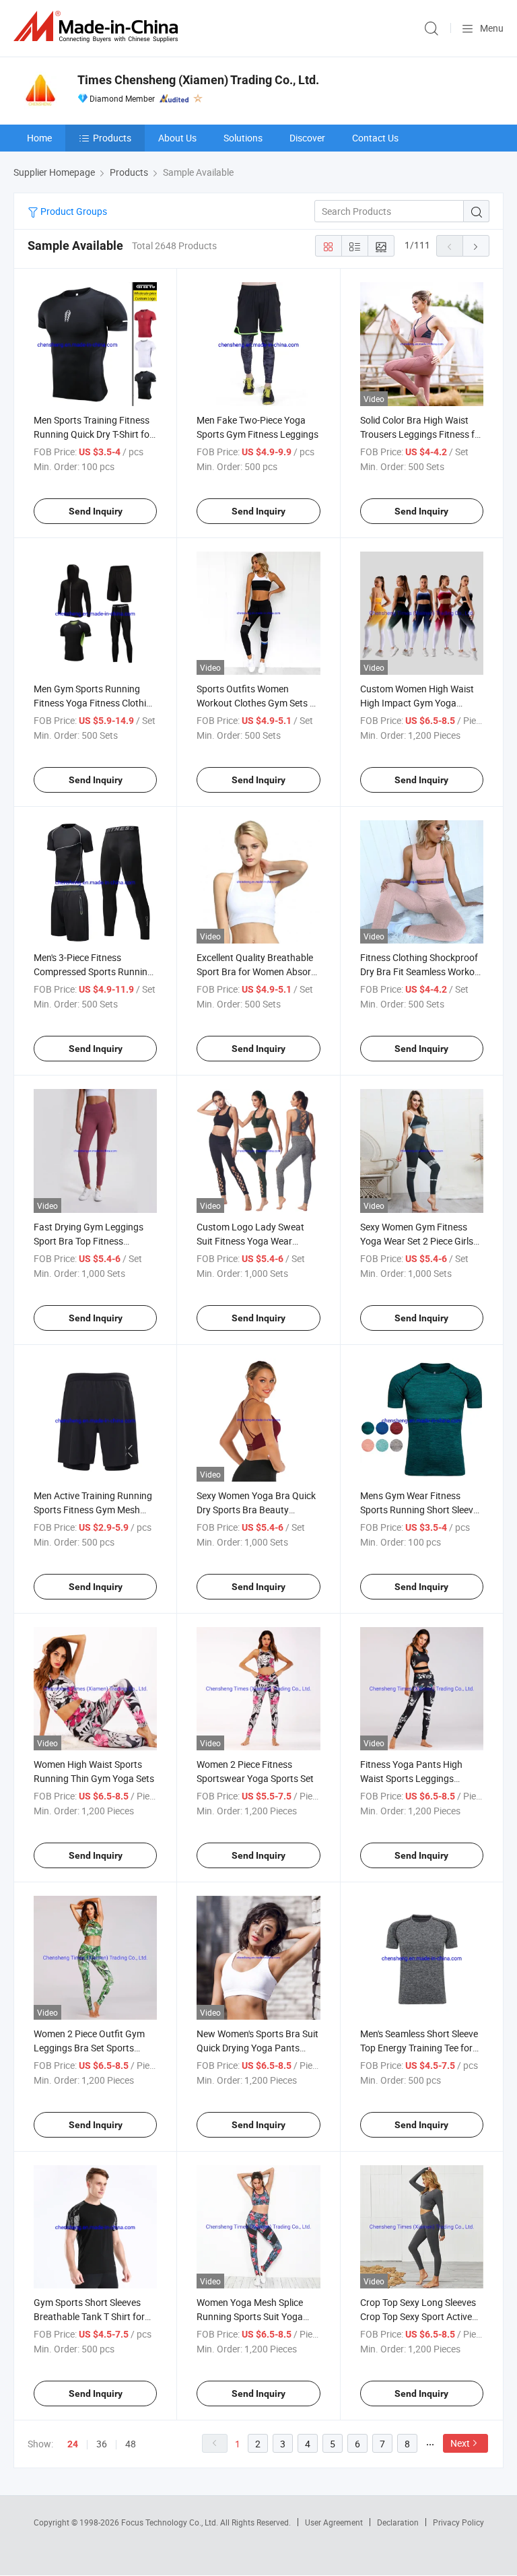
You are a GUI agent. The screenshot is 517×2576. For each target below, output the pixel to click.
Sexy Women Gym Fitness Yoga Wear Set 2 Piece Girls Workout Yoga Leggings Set (418, 1241)
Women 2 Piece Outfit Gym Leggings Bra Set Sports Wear (89, 2048)
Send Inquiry (96, 511)
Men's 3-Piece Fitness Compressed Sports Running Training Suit (93, 971)
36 (102, 2444)
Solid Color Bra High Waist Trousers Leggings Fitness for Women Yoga (422, 434)
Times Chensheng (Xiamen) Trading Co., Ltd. (198, 80)
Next (460, 2443)
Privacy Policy (458, 2522)
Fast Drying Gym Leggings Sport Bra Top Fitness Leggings (89, 1241)
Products (112, 138)
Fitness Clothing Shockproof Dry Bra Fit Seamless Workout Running (422, 971)
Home (39, 138)
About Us (177, 138)
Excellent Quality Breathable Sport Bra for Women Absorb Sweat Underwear (256, 971)
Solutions (243, 138)
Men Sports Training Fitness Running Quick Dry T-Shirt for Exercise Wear (93, 434)
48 (131, 2444)
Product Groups (73, 211)
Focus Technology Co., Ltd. (171, 2522)
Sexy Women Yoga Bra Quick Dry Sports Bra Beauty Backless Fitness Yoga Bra (256, 1510)
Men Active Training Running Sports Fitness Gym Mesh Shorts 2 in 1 (93, 1510)
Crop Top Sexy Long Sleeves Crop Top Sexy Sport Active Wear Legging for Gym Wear (418, 2316)
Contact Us (375, 138)
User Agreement (334, 2522)
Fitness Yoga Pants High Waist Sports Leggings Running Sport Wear (411, 1778)
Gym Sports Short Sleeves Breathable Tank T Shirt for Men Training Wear (89, 2316)
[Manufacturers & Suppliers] (98, 27)
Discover (307, 138)
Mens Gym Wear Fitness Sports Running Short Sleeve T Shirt (419, 1510)
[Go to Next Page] (476, 246)
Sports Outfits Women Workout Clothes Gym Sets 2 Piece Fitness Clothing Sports (257, 703)
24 (73, 2444)
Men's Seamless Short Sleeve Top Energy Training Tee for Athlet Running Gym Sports (419, 2048)
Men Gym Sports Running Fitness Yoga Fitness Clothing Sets (95, 703)
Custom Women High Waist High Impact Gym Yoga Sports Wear (417, 703)
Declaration (398, 2522)
